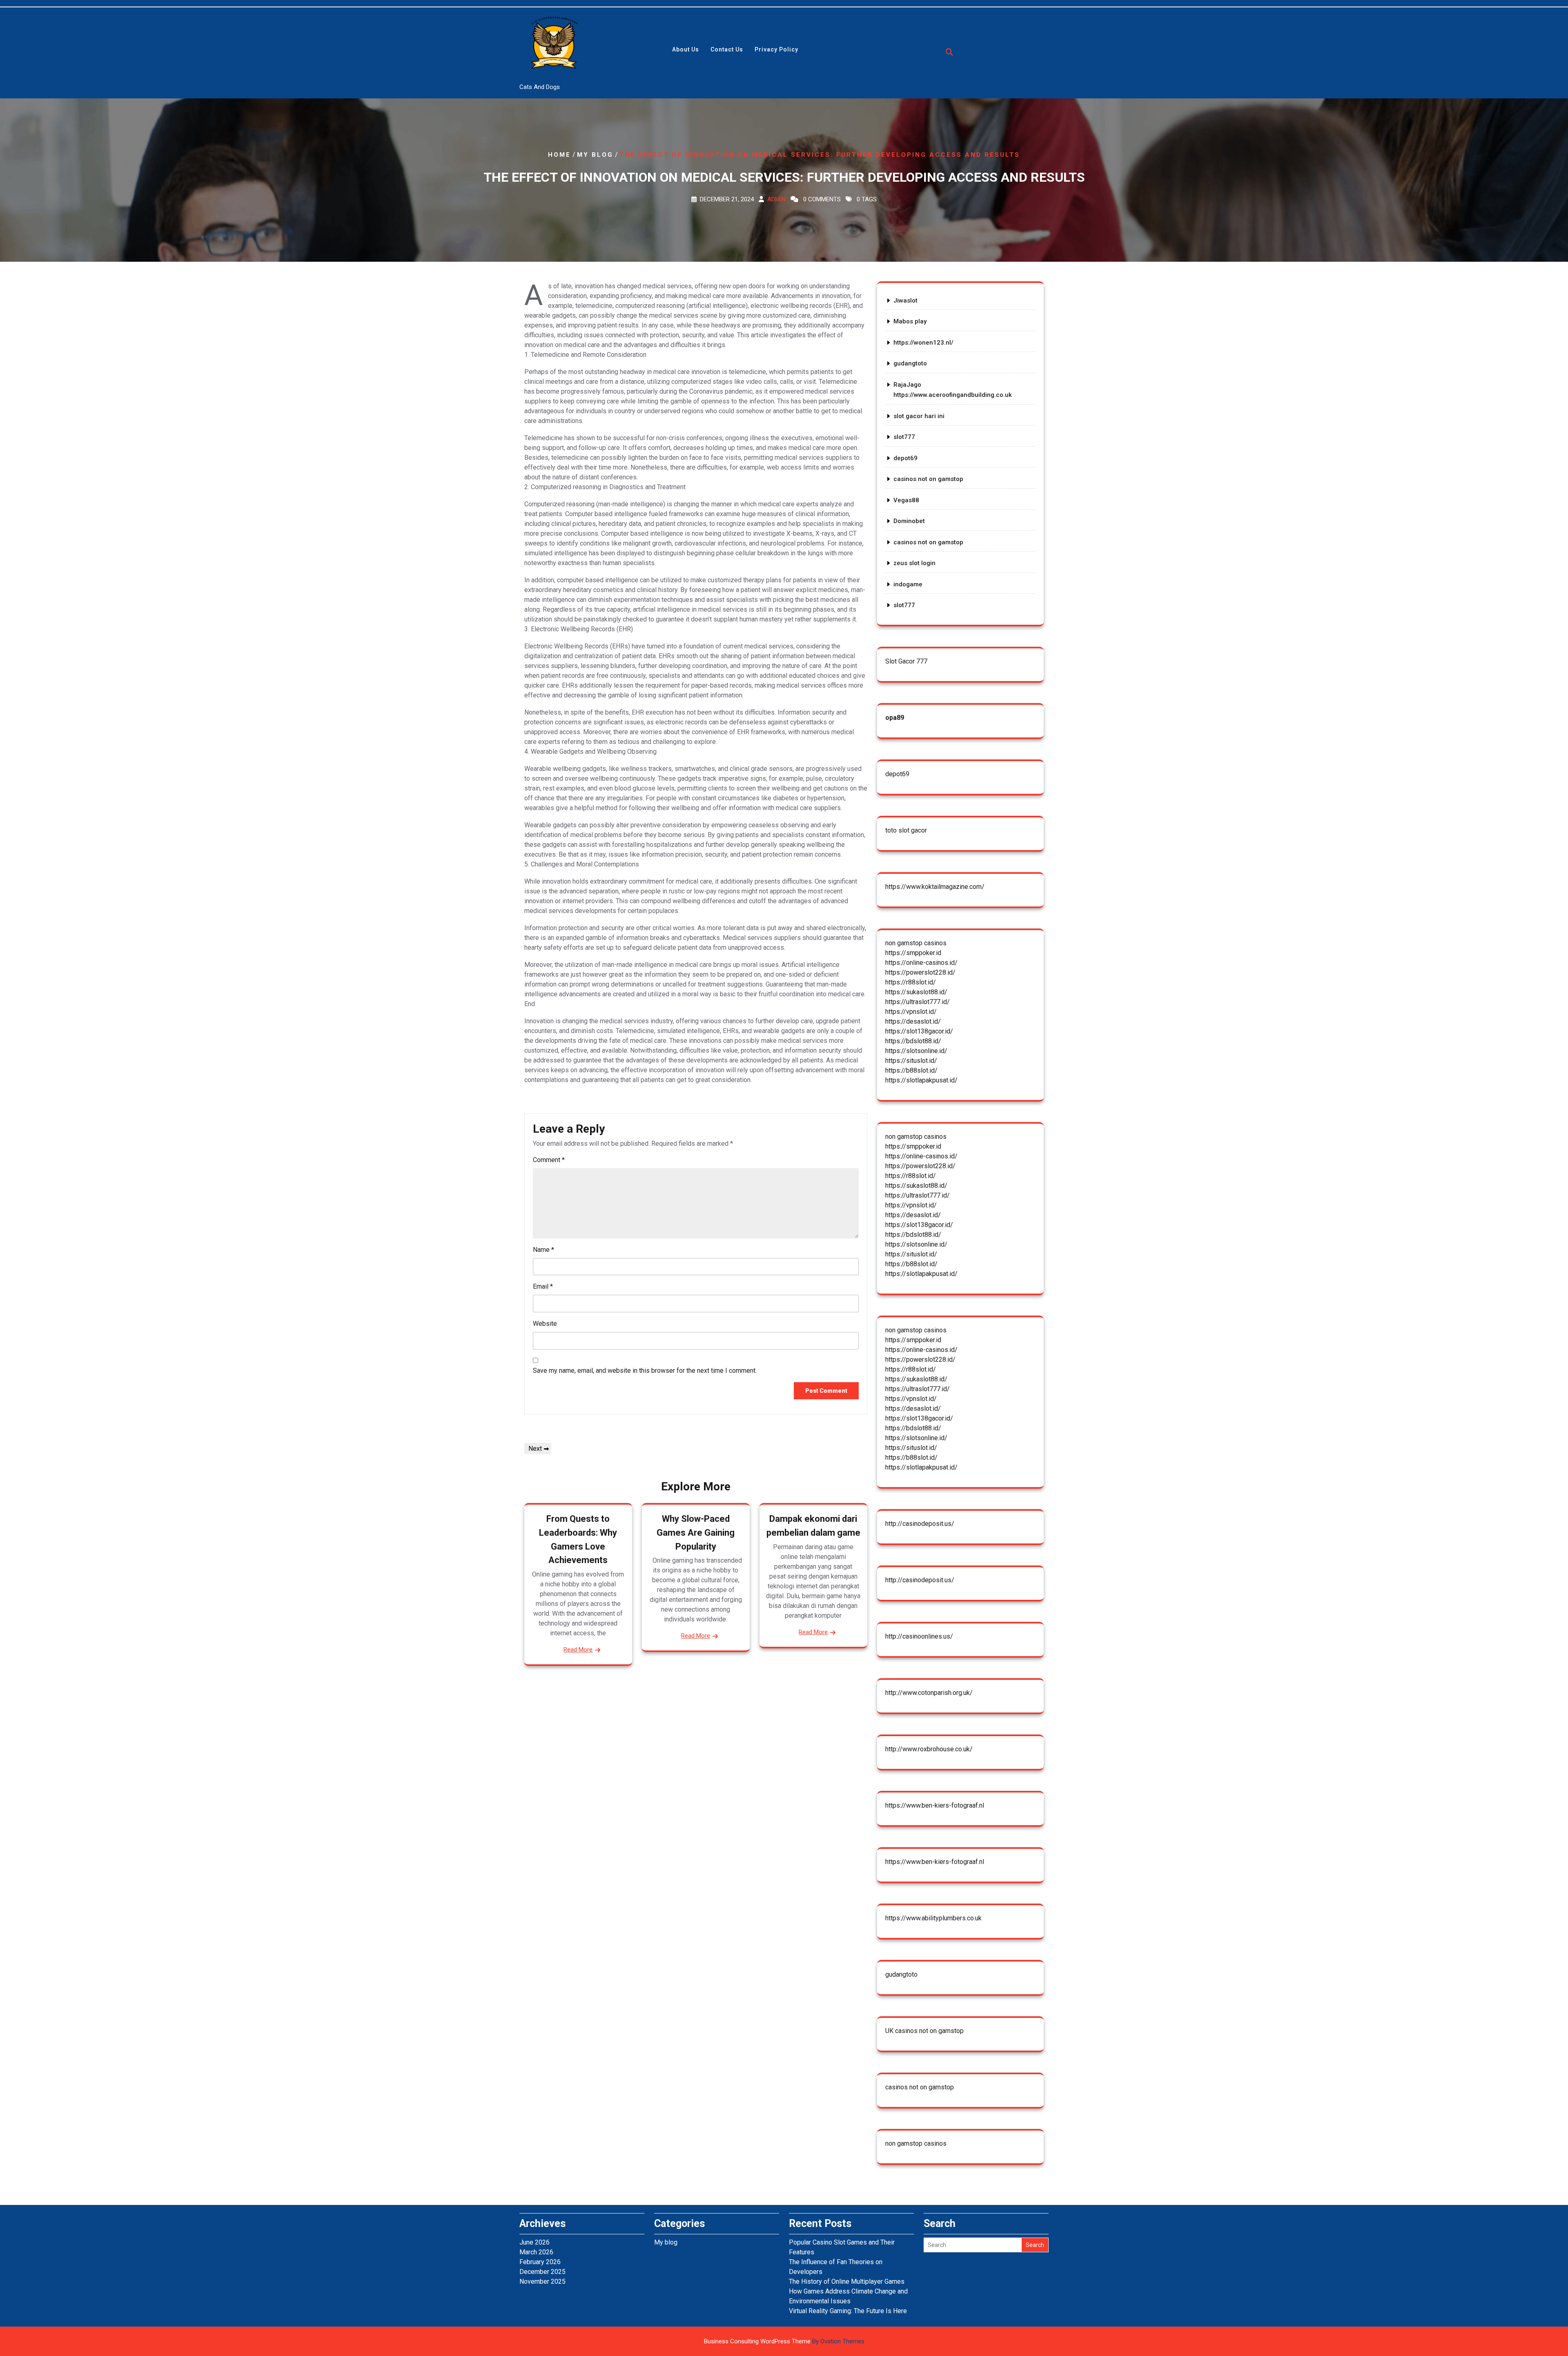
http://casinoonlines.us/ (919, 1636)
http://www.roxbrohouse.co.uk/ (929, 1749)
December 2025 (542, 2272)
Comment (549, 1160)
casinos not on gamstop (928, 479)
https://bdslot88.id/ (913, 1041)
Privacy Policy (776, 49)
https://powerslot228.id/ (920, 972)
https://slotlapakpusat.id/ (921, 1080)
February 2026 (540, 2262)
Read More (578, 1650)
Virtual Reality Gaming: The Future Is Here (848, 2311)
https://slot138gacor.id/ (919, 1031)
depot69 (905, 458)
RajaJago (907, 385)
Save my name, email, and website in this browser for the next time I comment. (645, 1371)
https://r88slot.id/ (911, 982)
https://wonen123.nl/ (923, 343)
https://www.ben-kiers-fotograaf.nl (935, 1805)
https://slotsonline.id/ (916, 1051)
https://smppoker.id (913, 953)
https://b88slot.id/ (911, 1070)
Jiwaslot (905, 301)
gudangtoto (910, 363)
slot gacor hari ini (919, 416)
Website (545, 1324)
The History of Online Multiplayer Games (847, 2281)
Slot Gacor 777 (906, 661)
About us (686, 49)
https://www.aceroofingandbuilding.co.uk (953, 395)
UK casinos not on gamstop (924, 2031)
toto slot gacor (906, 830)
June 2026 (535, 2242)
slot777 (904, 437)
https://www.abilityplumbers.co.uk (933, 1918)
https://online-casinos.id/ (921, 963)
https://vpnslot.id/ (911, 1012)
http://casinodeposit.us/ (920, 1524)
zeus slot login (914, 563)
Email (543, 1286)
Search (1035, 2245)
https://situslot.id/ (911, 1061)
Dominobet (909, 521)
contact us (727, 49)
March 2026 (536, 2252)
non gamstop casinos (916, 943)
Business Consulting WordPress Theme (784, 2341)
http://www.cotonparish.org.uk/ (929, 1693)
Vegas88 (906, 500)
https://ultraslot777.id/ (918, 1002)
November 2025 (542, 2281)
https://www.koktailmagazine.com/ (935, 887)
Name (543, 1250)
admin (776, 199)
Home (559, 154)
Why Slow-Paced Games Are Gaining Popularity (696, 1532)
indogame (908, 584)
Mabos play (910, 321)
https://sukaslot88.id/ (916, 992)
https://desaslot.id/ (913, 1021)
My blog (595, 154)
